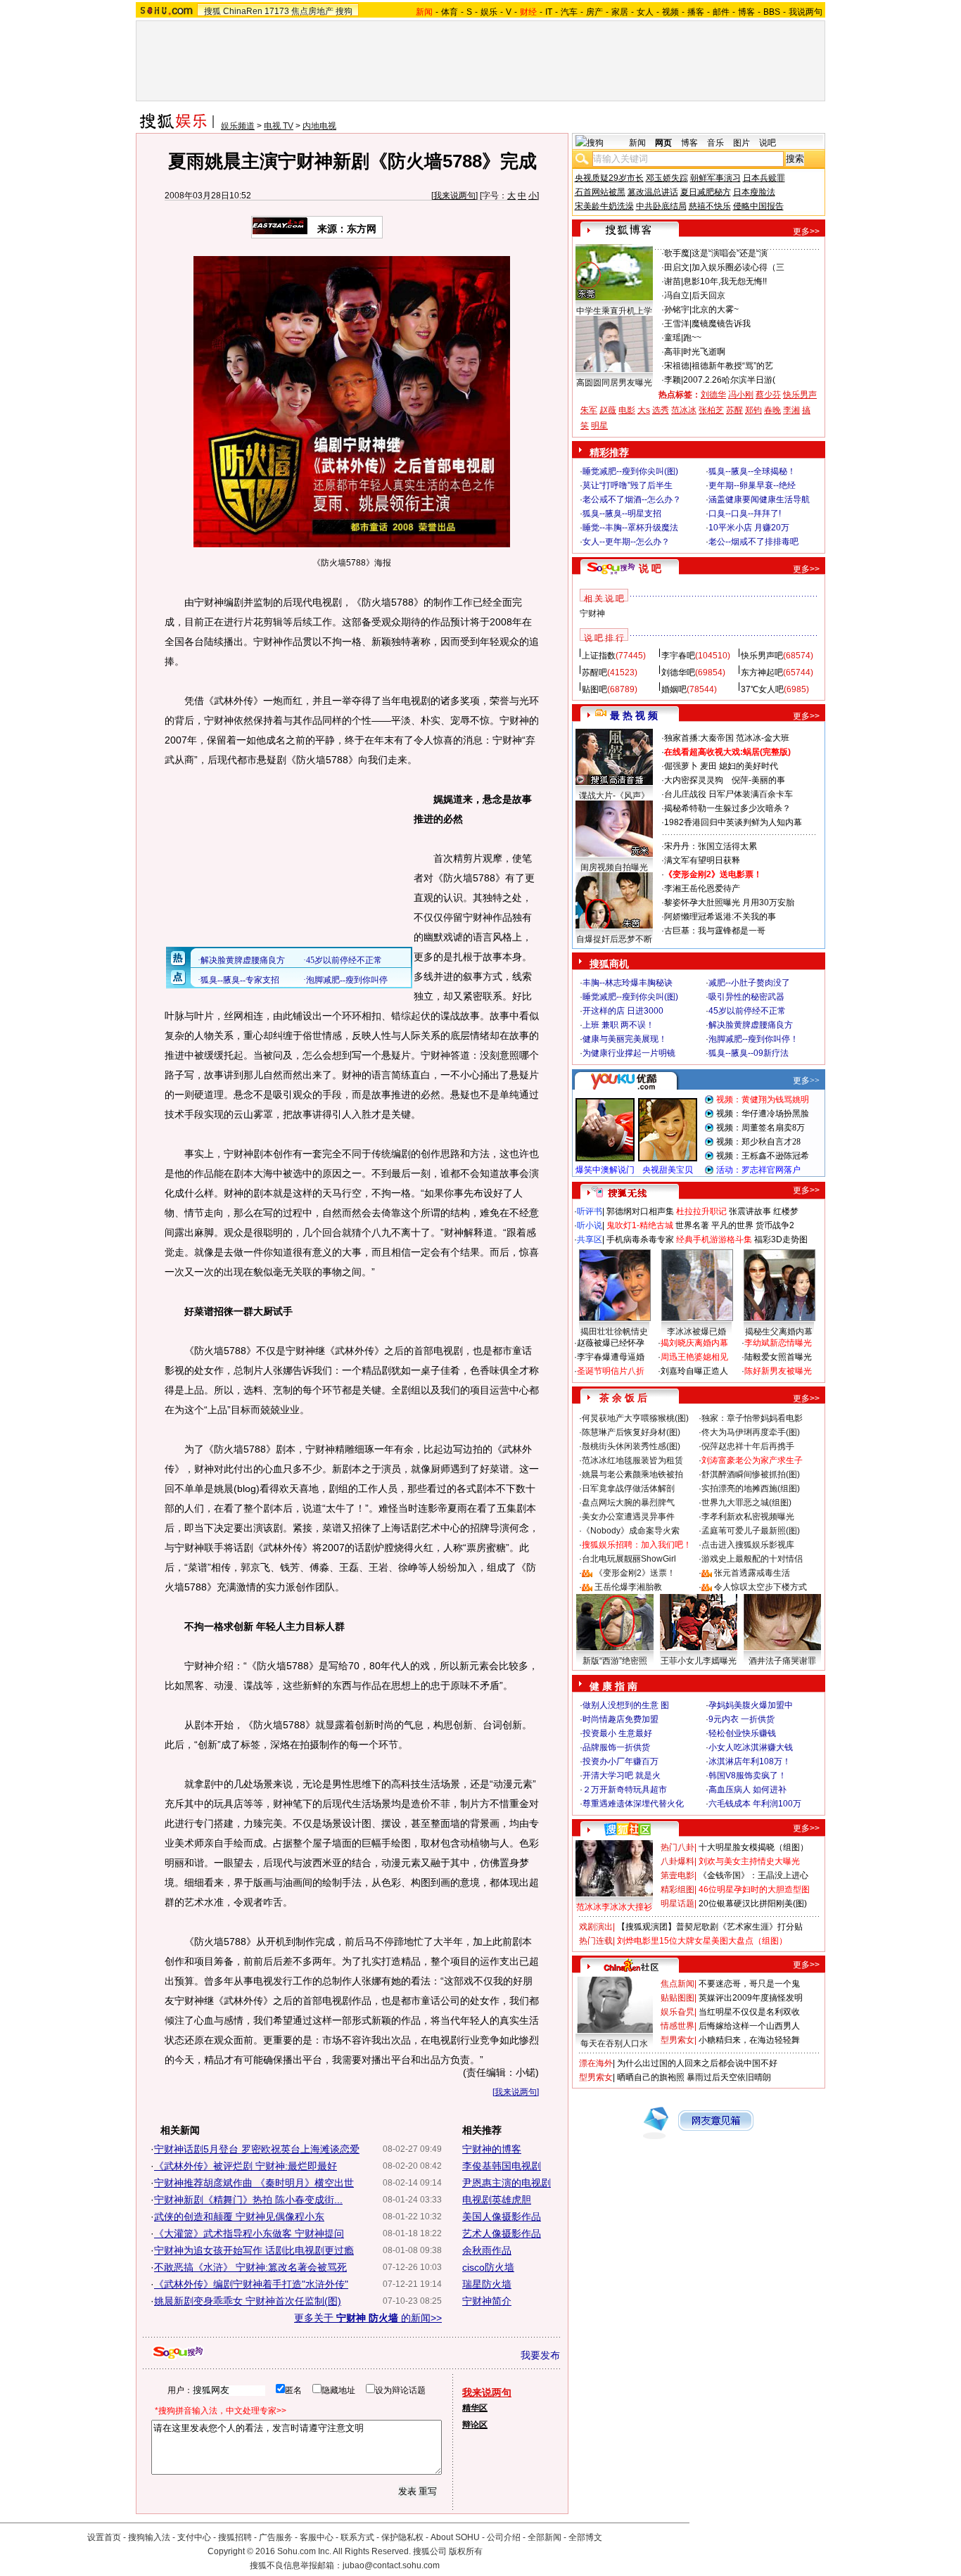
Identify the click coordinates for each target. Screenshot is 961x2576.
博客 (746, 12)
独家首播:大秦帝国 (699, 738)
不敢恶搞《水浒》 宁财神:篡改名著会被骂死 (250, 2267)
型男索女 (677, 2040)
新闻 (637, 143)
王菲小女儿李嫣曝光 (699, 1661)
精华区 (475, 2408)
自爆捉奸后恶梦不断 (614, 939)
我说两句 (806, 12)
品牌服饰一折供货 (616, 1747)
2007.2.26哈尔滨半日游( (729, 380)
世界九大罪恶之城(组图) (746, 1503)
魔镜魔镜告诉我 (721, 324)
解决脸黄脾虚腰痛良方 (751, 1025)
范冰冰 (684, 410)
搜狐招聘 (235, 2537)
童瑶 (673, 338)
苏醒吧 (594, 672)
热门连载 (596, 1941)
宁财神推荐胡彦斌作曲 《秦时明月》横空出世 (254, 2183)
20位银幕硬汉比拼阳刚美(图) (753, 1904)
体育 (450, 12)
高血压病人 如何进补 (747, 1790)
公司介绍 (504, 2537)
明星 (599, 426)
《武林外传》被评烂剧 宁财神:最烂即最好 (246, 2166)
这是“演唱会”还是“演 (730, 253)
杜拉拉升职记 (701, 1211)
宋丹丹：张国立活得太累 (711, 846)
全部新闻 (545, 2537)
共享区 (590, 1239)
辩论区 (475, 2425)
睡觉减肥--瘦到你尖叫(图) (630, 471)
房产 (594, 12)
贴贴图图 (677, 1998)
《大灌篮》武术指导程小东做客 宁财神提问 (249, 2233)
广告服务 (276, 2537)
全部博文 (585, 2537)
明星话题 (677, 1904)
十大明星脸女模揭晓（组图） (753, 1847)
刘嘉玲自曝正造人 (694, 1371)
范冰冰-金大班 (763, 738)
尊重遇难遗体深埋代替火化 (633, 1804)
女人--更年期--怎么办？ (626, 542)
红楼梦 (786, 1211)
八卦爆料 (677, 1861)
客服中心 (317, 2537)
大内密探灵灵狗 (694, 780)
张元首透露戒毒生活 (752, 1573)
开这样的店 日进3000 (623, 1011)
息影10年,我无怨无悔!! (725, 281)
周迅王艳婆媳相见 (694, 1357)
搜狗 (344, 11)
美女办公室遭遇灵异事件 (628, 1517)
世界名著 (692, 1225)
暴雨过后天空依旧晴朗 (729, 2077)
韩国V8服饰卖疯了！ (747, 1775)
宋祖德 (677, 366)
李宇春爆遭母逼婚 (611, 1357)
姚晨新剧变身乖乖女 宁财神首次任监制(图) (248, 2301)
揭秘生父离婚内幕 (779, 1332)
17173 (277, 11)
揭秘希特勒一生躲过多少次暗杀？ (727, 808)
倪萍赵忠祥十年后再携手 (748, 1446)
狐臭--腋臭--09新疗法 (749, 1053)
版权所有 (466, 2551)
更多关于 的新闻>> (368, 2318)
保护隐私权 (402, 2537)
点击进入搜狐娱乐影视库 (748, 1545)
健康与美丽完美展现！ (625, 1039)
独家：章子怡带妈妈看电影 (752, 1418)
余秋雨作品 (487, 2250)
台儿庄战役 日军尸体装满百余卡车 (728, 794)
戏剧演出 (596, 1927)
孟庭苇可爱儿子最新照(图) (751, 1531)
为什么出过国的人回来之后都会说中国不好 (697, 2063)
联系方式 (357, 2537)
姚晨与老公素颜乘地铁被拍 (632, 1474)
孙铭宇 (677, 310)
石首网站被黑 (600, 192)
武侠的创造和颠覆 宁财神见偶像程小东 (239, 2217)
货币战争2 (775, 1225)
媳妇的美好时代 (749, 766)
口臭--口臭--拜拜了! (745, 514)
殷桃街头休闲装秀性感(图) (631, 1446)
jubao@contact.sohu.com (391, 2565)
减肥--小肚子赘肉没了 (749, 983)
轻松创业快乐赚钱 (742, 1733)
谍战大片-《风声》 (614, 796)
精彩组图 (677, 1889)
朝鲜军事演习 (715, 178)
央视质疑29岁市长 (609, 178)
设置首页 (104, 2537)
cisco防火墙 (488, 2267)
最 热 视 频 (634, 715)
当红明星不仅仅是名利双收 (749, 2012)
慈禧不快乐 (710, 206)
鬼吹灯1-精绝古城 (640, 1225)
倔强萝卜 (681, 766)
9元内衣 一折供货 (742, 1719)
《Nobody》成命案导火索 (631, 1531)
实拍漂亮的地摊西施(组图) (751, 1488)
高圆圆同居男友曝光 (614, 383)
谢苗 (673, 281)
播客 (696, 12)
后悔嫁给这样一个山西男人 (749, 2026)
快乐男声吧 (762, 656)
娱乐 (489, 12)
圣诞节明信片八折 (611, 1371)
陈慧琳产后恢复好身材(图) (631, 1432)
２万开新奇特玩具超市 (625, 1790)
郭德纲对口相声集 (640, 1211)
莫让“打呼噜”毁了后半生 (628, 485)
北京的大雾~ (715, 310)
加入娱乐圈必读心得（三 (738, 267)
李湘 (791, 410)
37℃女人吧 (762, 689)
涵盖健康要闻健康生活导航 (759, 499)
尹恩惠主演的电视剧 (507, 2183)
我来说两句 (454, 196)
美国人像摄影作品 (502, 2217)
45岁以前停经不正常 (747, 1011)
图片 (742, 143)
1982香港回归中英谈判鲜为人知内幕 (733, 822)
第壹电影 (677, 1875)
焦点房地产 (312, 11)
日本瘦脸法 (754, 192)
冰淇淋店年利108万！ (750, 1761)
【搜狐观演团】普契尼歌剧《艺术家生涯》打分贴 (710, 1927)
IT (549, 12)
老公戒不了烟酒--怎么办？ (632, 499)
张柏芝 (711, 410)
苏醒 (734, 410)
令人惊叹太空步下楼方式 (760, 1587)
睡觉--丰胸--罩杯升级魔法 (630, 528)
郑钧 (753, 410)
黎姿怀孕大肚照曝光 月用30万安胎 (729, 903)
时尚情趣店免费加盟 (620, 1719)
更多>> (806, 231)
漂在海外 (596, 2063)
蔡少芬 (768, 395)
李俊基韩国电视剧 (502, 2166)
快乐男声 (800, 395)
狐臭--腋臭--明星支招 (622, 514)
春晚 (772, 410)
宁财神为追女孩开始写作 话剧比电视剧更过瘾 (254, 2250)
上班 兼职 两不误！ (618, 1025)
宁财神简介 (487, 2301)
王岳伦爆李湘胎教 (628, 1587)
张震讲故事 (750, 1211)
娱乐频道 (238, 126)
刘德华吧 (678, 672)
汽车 (569, 12)
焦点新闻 (677, 1984)
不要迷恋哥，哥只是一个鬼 (749, 1984)
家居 (620, 12)
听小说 (590, 1225)
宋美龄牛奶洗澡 (604, 206)
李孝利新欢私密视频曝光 (748, 1517)
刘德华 (713, 395)
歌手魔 (677, 253)
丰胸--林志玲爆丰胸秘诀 (628, 983)
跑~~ (692, 338)
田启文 (677, 267)
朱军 (589, 410)
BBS (772, 12)
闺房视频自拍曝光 (614, 867)
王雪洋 (677, 324)
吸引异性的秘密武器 (746, 997)
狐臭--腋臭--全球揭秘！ (752, 471)
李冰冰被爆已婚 (696, 1332)
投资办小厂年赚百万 (620, 1761)
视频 (670, 12)
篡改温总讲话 (653, 192)
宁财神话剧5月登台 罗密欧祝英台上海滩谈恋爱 (257, 2149)
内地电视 (319, 126)
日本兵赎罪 (764, 178)
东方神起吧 (762, 672)
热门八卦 (677, 1847)
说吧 (768, 143)
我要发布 (540, 2355)
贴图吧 (594, 689)
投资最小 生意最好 (617, 1733)
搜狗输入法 (149, 2537)
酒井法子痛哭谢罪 (782, 1661)
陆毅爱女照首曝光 (778, 1357)
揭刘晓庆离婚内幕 (694, 1343)
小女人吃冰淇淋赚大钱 (751, 1747)
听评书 (590, 1211)
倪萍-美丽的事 (758, 780)
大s (644, 410)
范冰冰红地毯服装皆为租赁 (632, 1460)
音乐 (715, 143)
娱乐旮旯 (677, 2012)
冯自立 (677, 295)
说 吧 (650, 568)
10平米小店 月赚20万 (749, 528)
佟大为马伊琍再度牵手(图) (751, 1432)
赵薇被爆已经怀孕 (611, 1343)
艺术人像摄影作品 (502, 2233)
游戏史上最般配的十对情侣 (752, 1559)
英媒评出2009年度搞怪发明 (751, 1998)
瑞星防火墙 (487, 2284)
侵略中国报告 (758, 206)
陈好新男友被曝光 (778, 1371)
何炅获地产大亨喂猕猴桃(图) (635, 1418)
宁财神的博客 (492, 2149)
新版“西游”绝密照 (615, 1661)
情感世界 (677, 2026)
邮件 (721, 12)
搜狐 (212, 11)
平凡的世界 (732, 1225)
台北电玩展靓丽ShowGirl (629, 1559)
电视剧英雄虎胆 (497, 2200)
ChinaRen (243, 11)
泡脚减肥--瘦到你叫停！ (753, 1039)
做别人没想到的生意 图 (626, 1705)
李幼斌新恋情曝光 (778, 1343)
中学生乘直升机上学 (614, 311)
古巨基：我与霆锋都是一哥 (715, 931)
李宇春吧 (678, 656)
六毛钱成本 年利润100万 (755, 1804)
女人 (645, 12)
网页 (663, 143)
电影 (627, 410)
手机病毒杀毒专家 (640, 1239)
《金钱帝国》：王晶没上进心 (753, 1875)
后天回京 (708, 295)
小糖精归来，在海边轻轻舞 (749, 2040)
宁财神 (592, 613)
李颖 (673, 380)
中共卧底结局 (661, 206)
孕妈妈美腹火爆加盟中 (751, 1705)
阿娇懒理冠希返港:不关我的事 (720, 917)
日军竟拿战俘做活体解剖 (628, 1488)
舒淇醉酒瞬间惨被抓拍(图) (751, 1474)
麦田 (708, 766)
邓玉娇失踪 (667, 178)
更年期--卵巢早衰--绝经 (752, 485)
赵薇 (608, 410)
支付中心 (194, 2537)
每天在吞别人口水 (614, 2043)
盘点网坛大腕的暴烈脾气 (628, 1503)
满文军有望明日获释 (702, 860)
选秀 (661, 410)
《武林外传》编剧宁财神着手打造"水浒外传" (251, 2284)
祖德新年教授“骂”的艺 (732, 366)
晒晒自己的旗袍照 (651, 2077)
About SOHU (455, 2537)
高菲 (673, 352)
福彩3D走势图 (781, 1239)
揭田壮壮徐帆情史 (614, 1332)
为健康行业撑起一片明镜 (629, 1053)
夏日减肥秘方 (706, 192)
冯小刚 (741, 395)
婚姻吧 (674, 689)
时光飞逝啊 (704, 352)
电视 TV (279, 126)
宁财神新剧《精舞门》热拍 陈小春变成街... (248, 2200)
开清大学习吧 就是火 (622, 1775)
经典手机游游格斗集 (714, 1239)
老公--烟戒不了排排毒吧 (753, 542)
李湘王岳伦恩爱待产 (702, 888)
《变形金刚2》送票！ (635, 1573)
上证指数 (599, 656)
